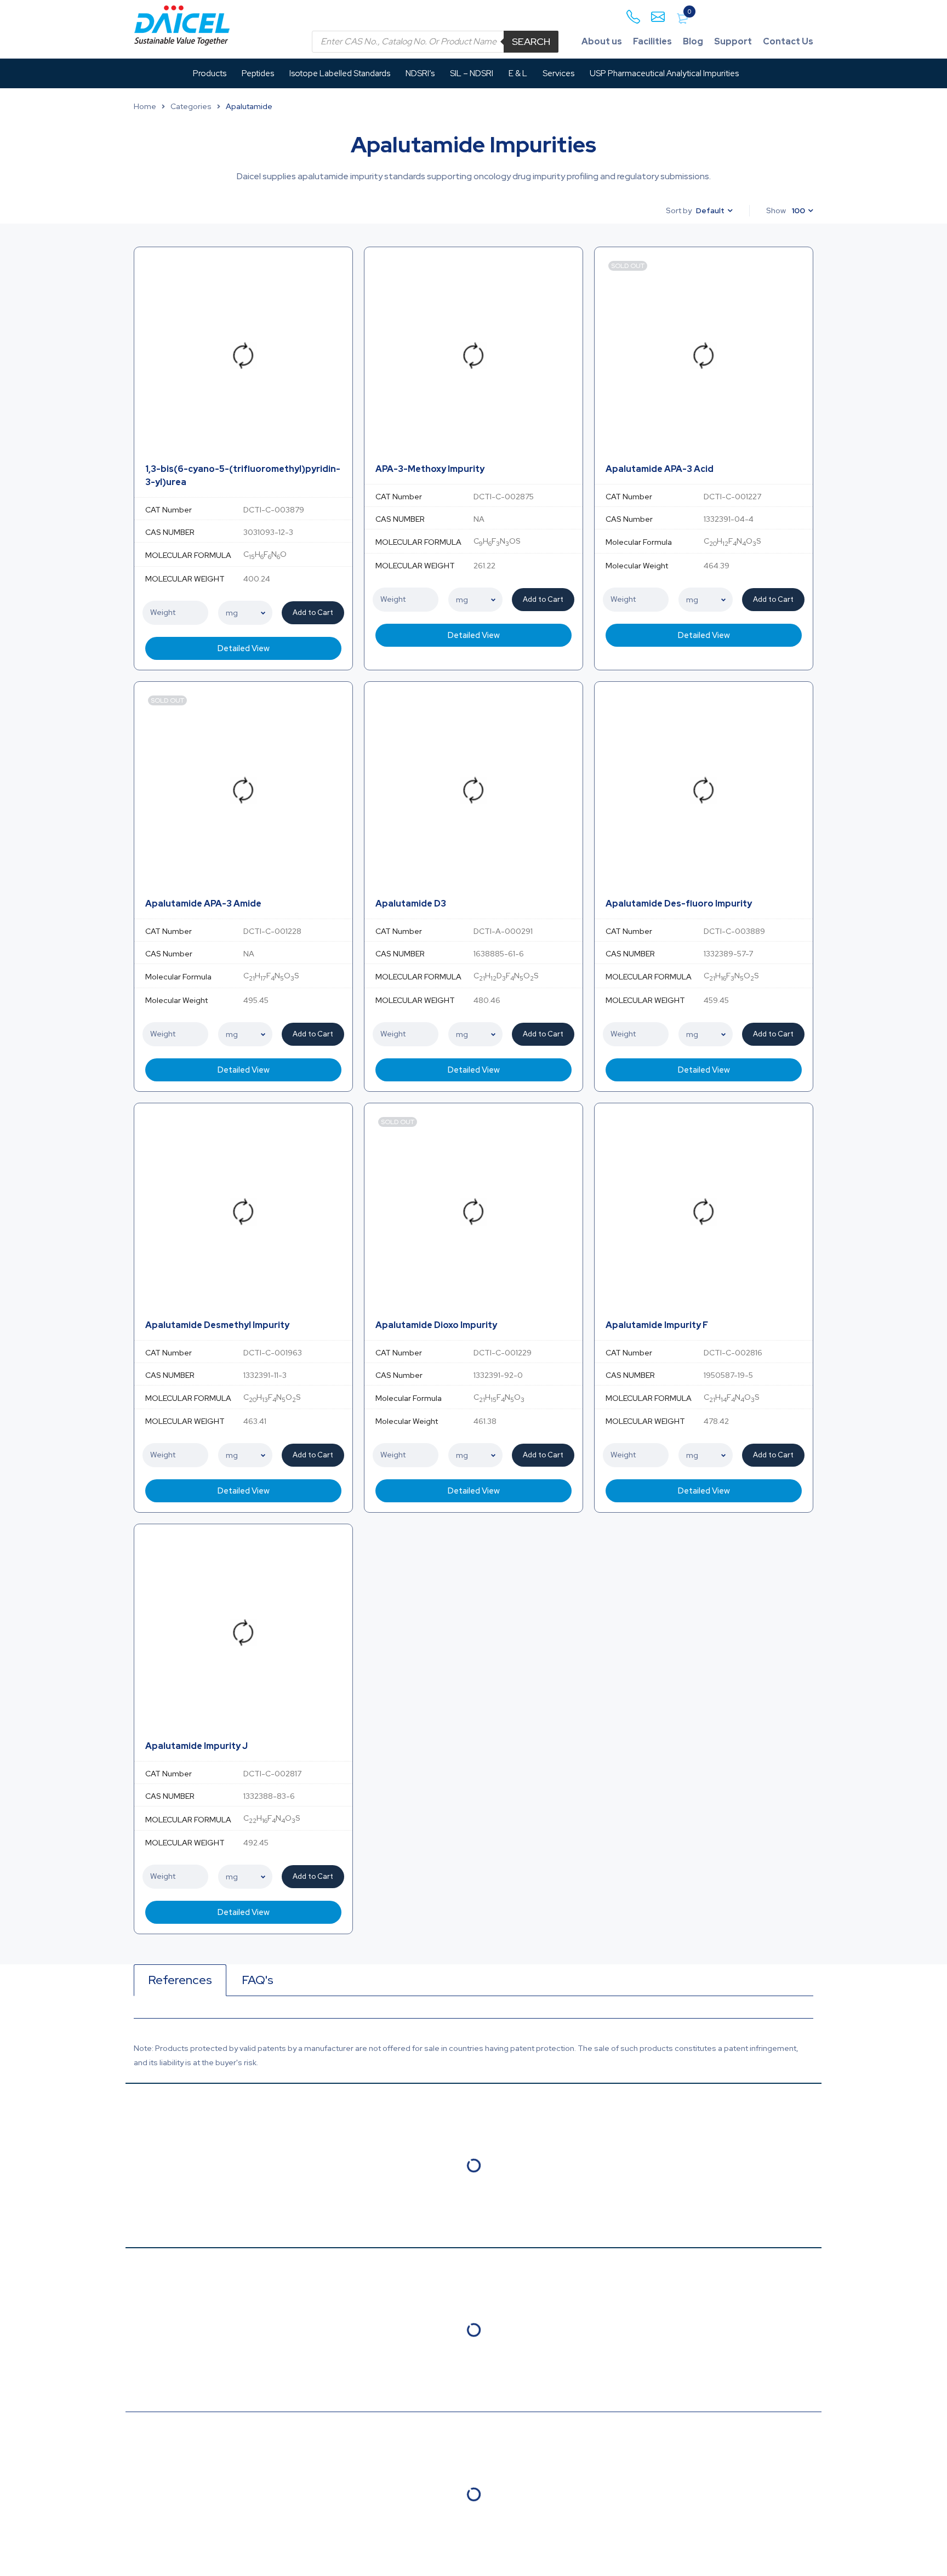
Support (733, 41)
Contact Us (788, 41)
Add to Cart (313, 612)
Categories (191, 106)
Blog (693, 41)
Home (145, 106)
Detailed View (244, 648)
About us (602, 41)
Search (531, 41)
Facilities (652, 41)
